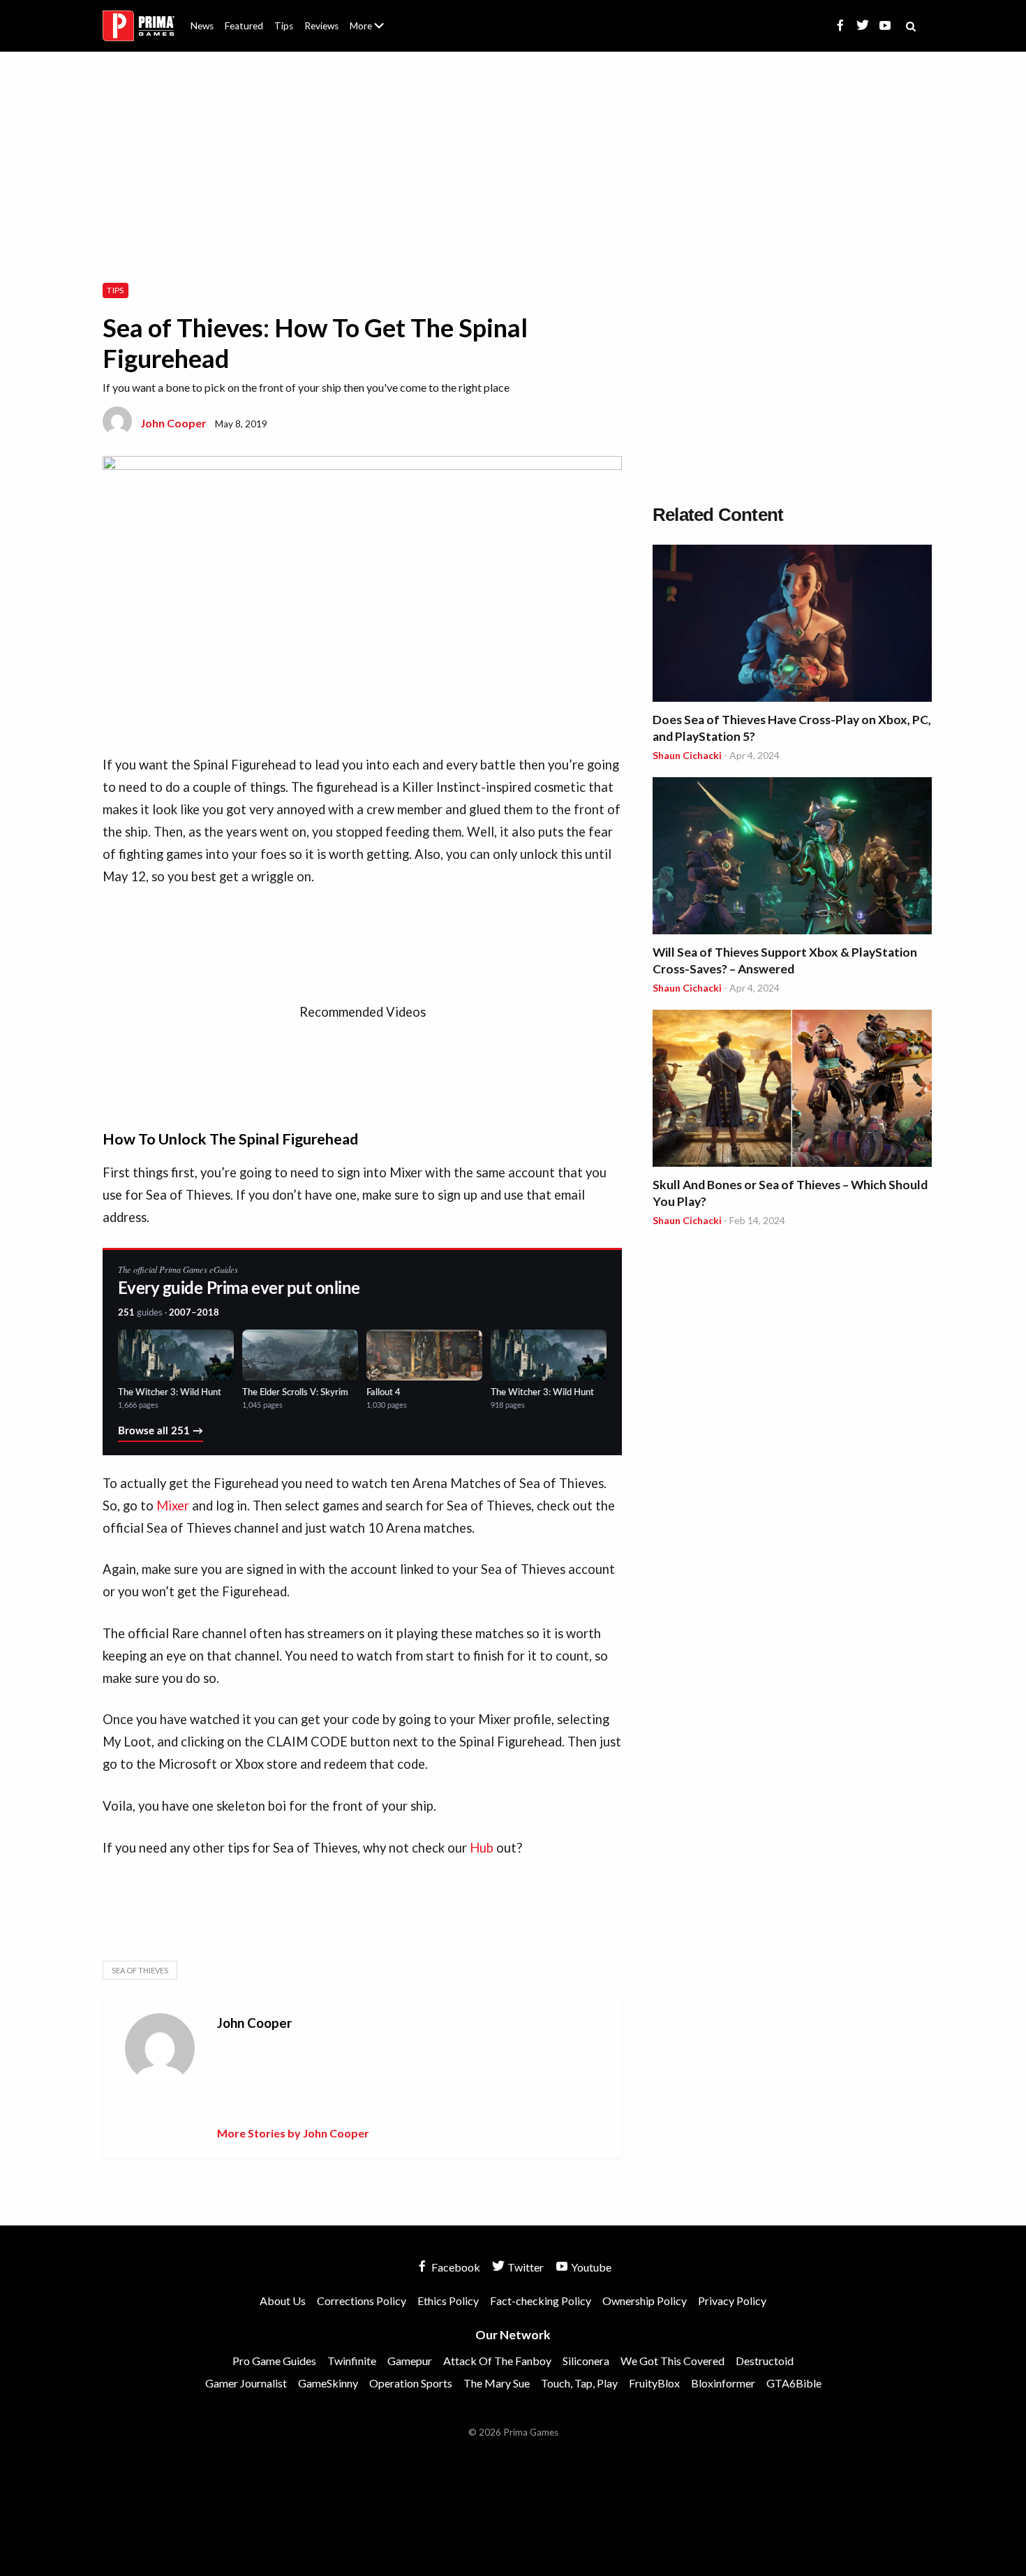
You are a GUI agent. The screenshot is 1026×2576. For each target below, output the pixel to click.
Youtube (590, 2267)
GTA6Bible (794, 2383)
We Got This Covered (672, 2361)
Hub (482, 1848)
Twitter (525, 2267)
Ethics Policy (448, 2301)
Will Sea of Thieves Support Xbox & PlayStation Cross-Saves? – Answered (785, 961)
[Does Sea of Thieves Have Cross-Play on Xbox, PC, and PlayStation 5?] (792, 625)
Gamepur (410, 2361)
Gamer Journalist (246, 2383)
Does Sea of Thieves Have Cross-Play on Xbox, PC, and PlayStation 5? (792, 728)
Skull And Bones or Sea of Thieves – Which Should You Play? (790, 1193)
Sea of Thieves (140, 1970)
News (202, 26)
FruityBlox (654, 2383)
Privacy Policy (732, 2301)
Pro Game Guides (274, 2361)
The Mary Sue (497, 2383)
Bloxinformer (723, 2383)
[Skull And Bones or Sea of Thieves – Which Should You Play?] (792, 1090)
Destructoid (765, 2361)
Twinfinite (352, 2361)
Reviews (321, 26)
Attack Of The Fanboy (497, 2361)
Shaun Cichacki (687, 755)
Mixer (173, 1506)
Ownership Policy (645, 2301)
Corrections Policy (362, 2301)
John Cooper (173, 423)
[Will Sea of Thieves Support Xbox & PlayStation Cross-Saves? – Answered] (792, 858)
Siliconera (586, 2361)
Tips (284, 26)
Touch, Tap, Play (579, 2383)
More (375, 32)
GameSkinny (328, 2383)
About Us (370, 17)
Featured (244, 26)
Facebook (455, 2267)
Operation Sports (411, 2383)
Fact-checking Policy (541, 2301)
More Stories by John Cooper (293, 2133)
